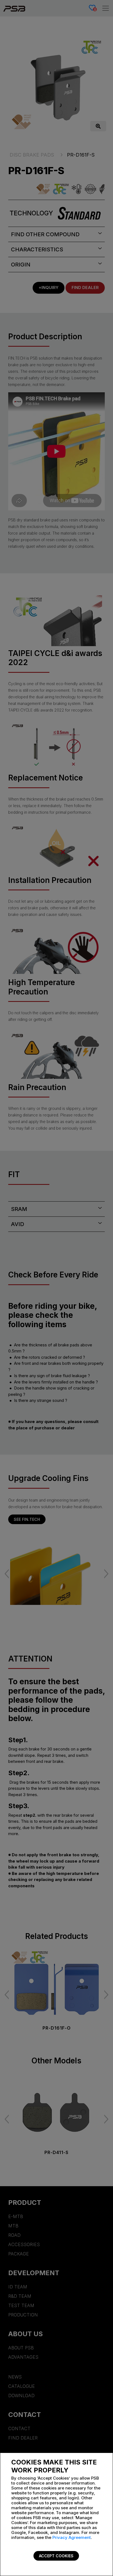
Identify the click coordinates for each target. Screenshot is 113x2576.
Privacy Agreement (72, 2537)
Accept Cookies (56, 2556)
